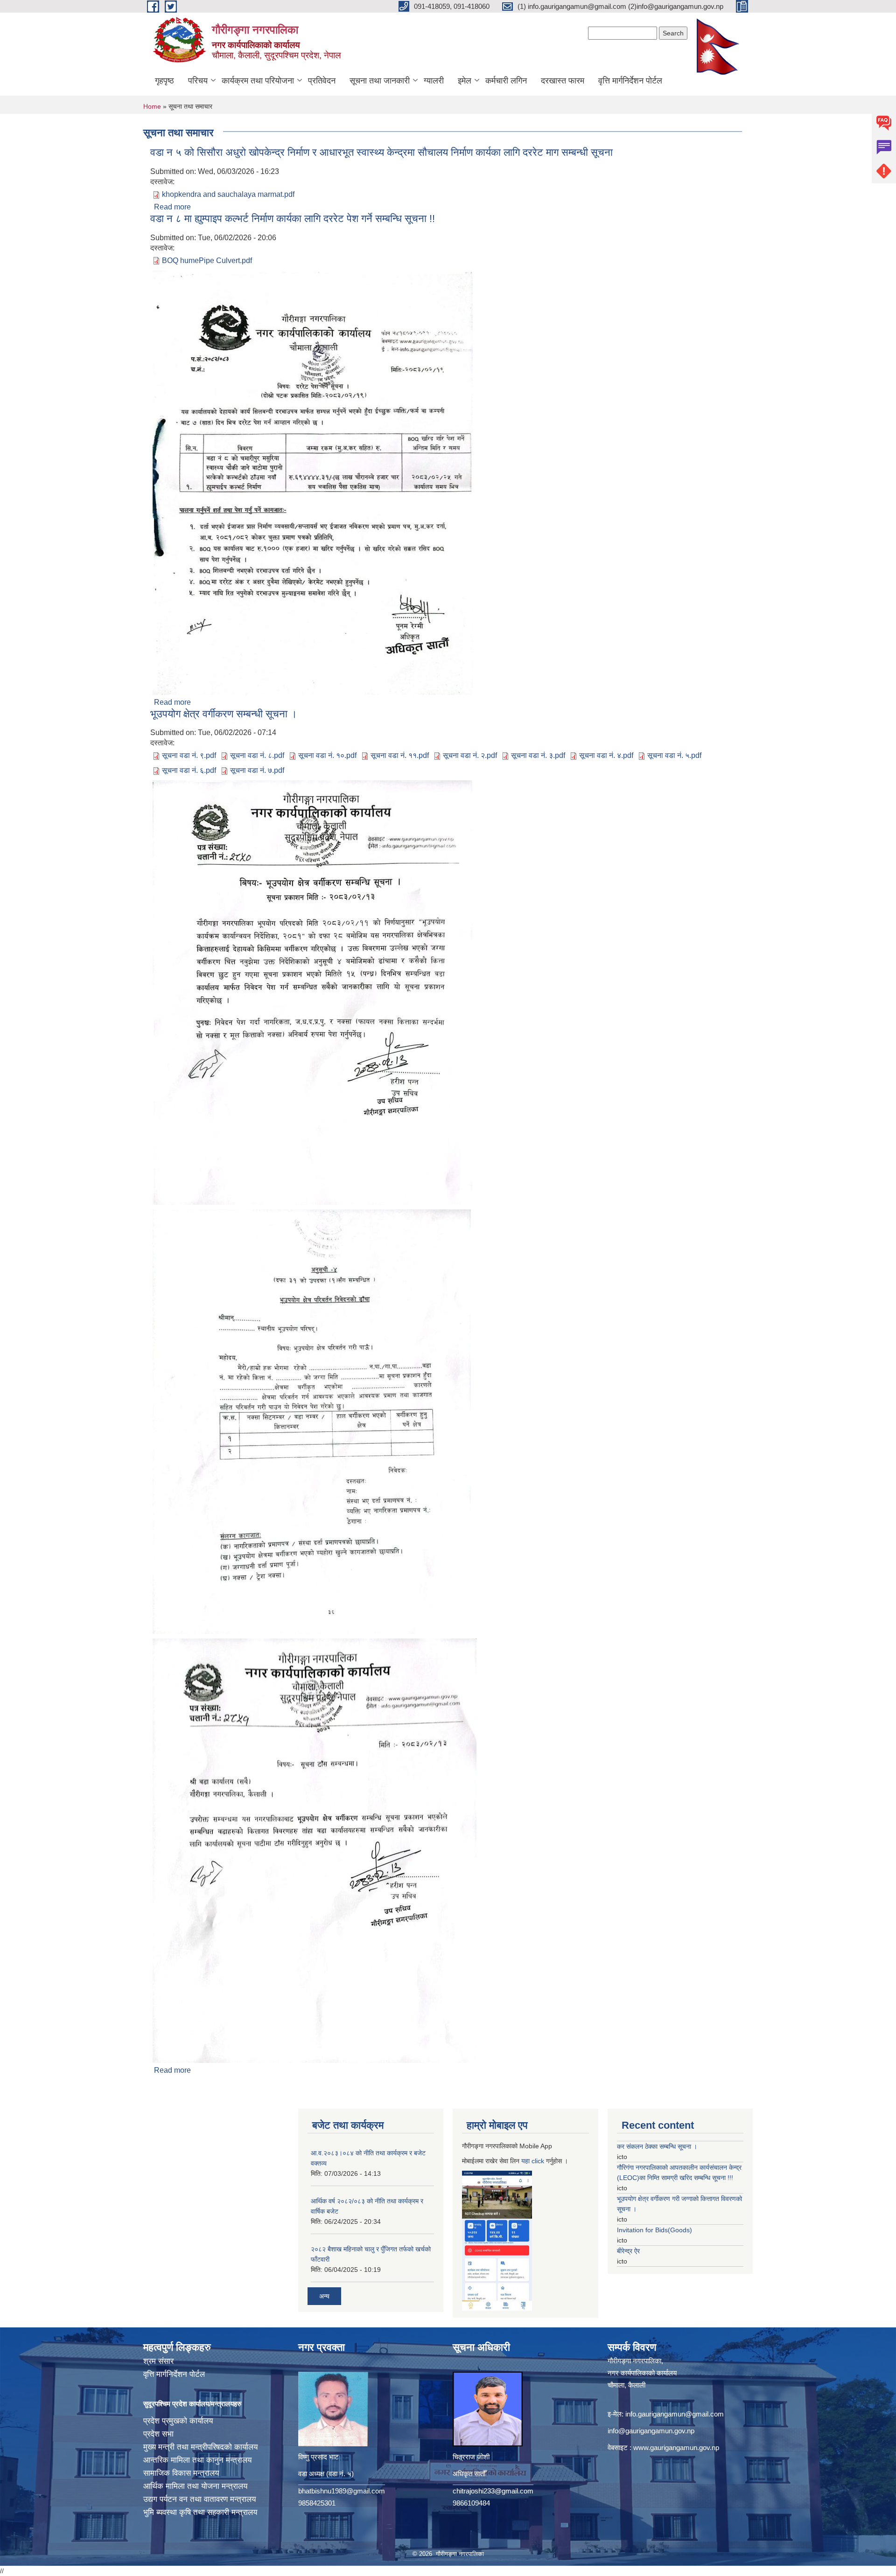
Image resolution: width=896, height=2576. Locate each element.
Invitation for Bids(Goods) (654, 2230)
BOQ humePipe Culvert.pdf (207, 260)
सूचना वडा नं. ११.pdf (400, 755)
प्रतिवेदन (322, 81)
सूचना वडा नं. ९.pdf (189, 755)
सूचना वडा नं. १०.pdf (327, 755)
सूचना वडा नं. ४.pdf (606, 755)
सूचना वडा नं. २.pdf (470, 755)
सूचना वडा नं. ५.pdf (674, 755)
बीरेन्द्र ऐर (628, 2251)
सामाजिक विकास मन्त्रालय (181, 2473)
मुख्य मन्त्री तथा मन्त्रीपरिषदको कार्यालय (200, 2447)
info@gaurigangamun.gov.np (651, 2431)
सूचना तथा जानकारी (380, 81)
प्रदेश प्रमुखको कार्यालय (178, 2421)
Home (152, 106)
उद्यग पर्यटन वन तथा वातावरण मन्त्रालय (199, 2499)
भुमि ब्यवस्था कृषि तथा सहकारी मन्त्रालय (200, 2512)
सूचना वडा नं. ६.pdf (189, 770)
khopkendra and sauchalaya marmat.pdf (228, 194)
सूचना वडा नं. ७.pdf (257, 770)
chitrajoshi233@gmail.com (493, 2491)
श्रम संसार (158, 2361)
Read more (172, 207)
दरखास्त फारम (563, 81)
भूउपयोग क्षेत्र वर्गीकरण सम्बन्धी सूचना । (224, 714)
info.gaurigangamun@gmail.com (675, 2414)
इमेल (465, 81)
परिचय (198, 81)
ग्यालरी (434, 81)
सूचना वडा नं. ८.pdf (257, 755)
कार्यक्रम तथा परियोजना (258, 81)
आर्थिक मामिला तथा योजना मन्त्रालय (195, 2486)
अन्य (324, 2296)
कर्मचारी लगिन (506, 81)
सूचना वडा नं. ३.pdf (538, 755)
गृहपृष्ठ (164, 81)
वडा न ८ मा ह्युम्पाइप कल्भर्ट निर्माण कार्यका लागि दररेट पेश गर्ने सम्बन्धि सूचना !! (293, 219)
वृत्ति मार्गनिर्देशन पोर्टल (630, 81)
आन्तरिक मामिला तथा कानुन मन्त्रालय (197, 2460)
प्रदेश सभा (158, 2434)
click (538, 2161)
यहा (526, 2161)
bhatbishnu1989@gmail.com (342, 2491)
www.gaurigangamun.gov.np (676, 2448)
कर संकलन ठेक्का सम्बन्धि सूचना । (657, 2146)
